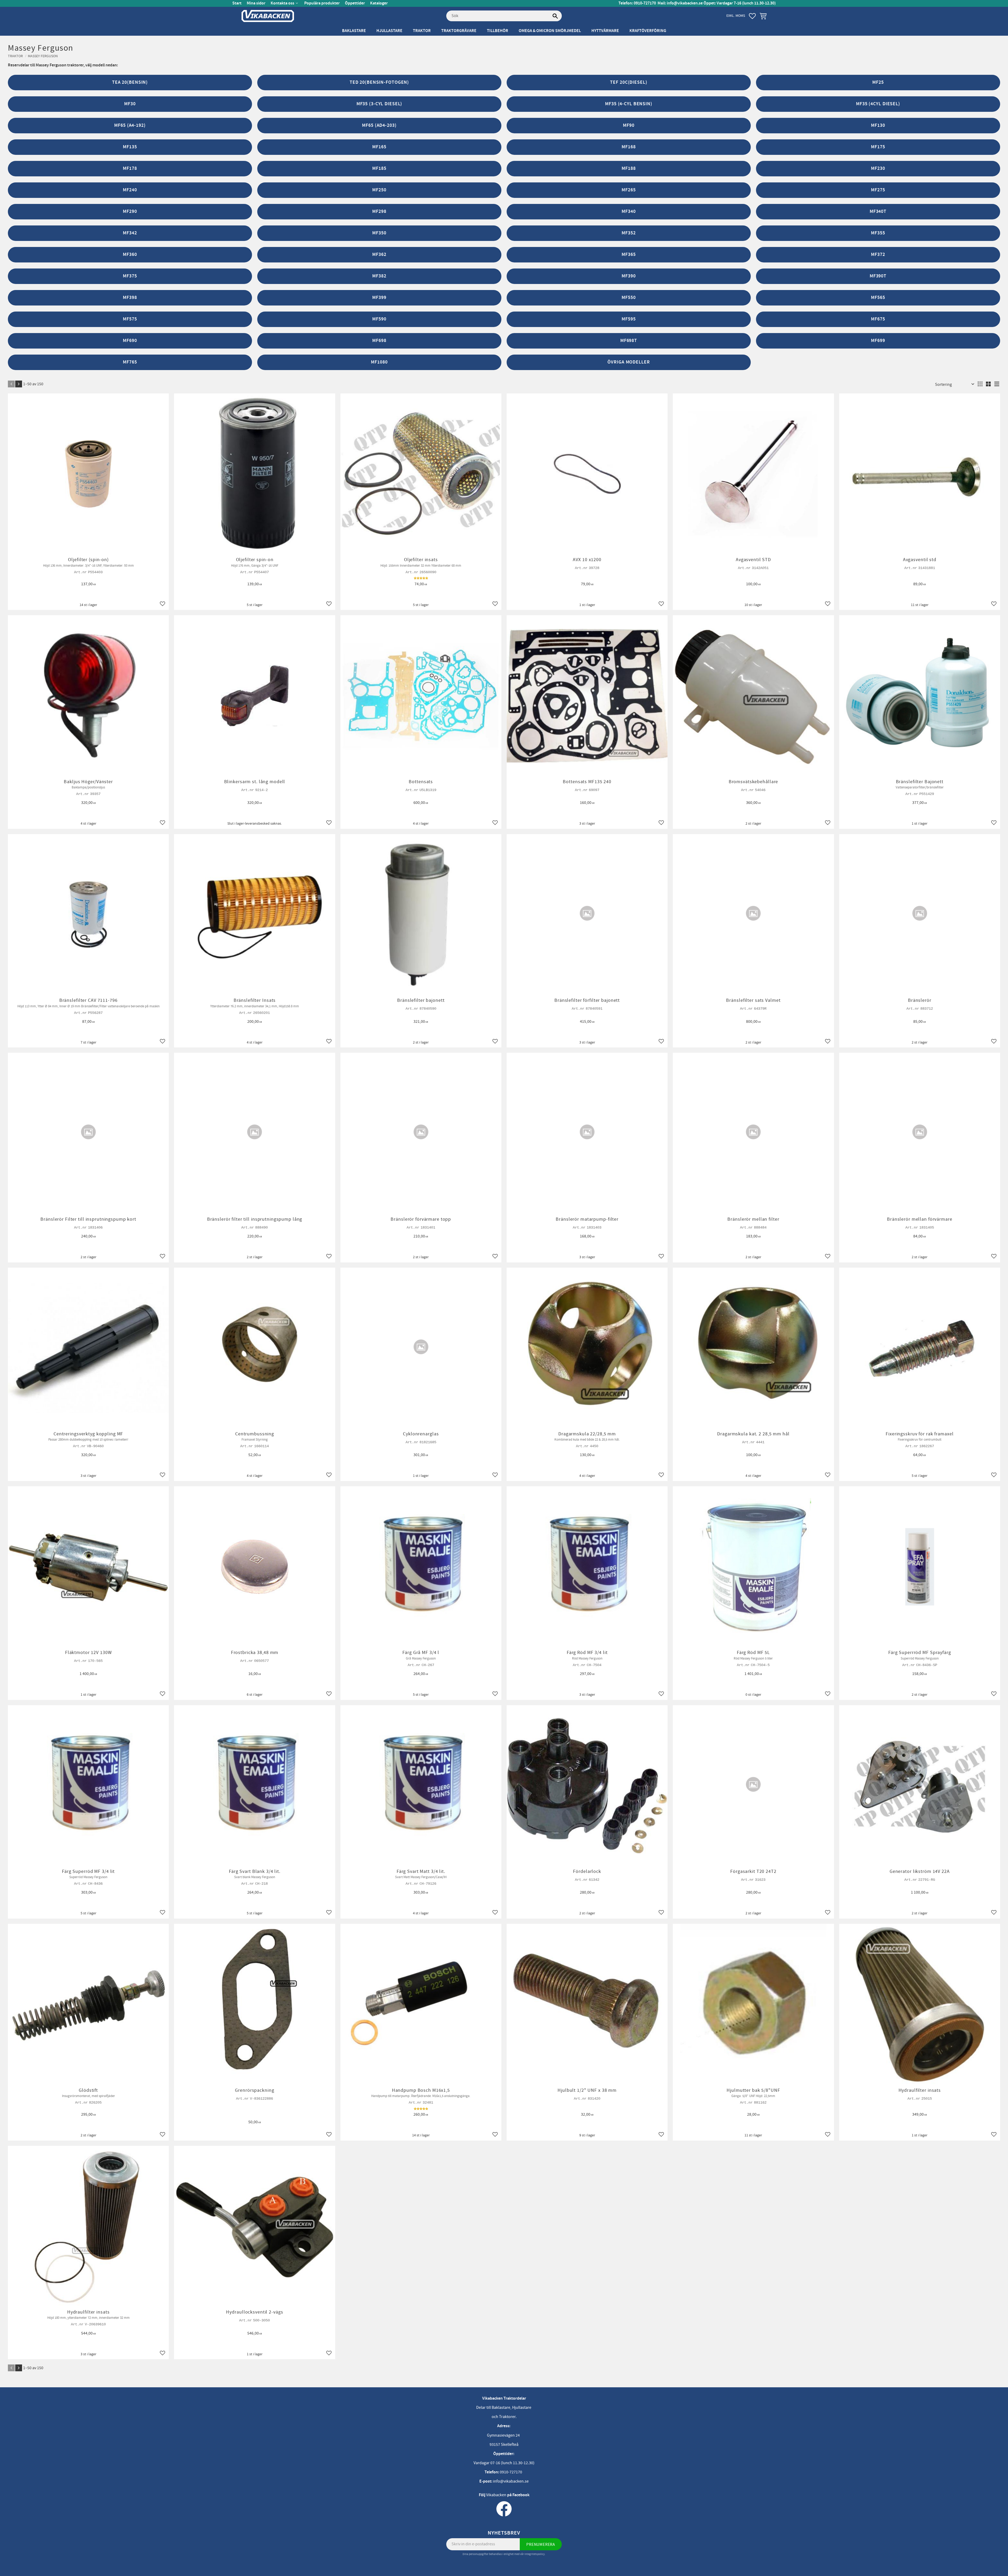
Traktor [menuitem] (422, 31)
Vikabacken (496, 2495)
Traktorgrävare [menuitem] (459, 31)
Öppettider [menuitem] (355, 3)
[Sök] (555, 16)
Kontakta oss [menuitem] (282, 3)
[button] (752, 16)
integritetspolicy (535, 2554)
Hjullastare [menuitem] (389, 31)
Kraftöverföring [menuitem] (648, 31)
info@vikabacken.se (685, 3)
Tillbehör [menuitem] (498, 31)
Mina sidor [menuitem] (256, 3)
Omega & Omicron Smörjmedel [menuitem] (550, 31)
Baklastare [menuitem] (354, 31)
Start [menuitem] (237, 3)
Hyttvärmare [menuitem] (605, 31)
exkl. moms (736, 16)
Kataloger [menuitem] (379, 3)
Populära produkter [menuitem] (322, 3)
